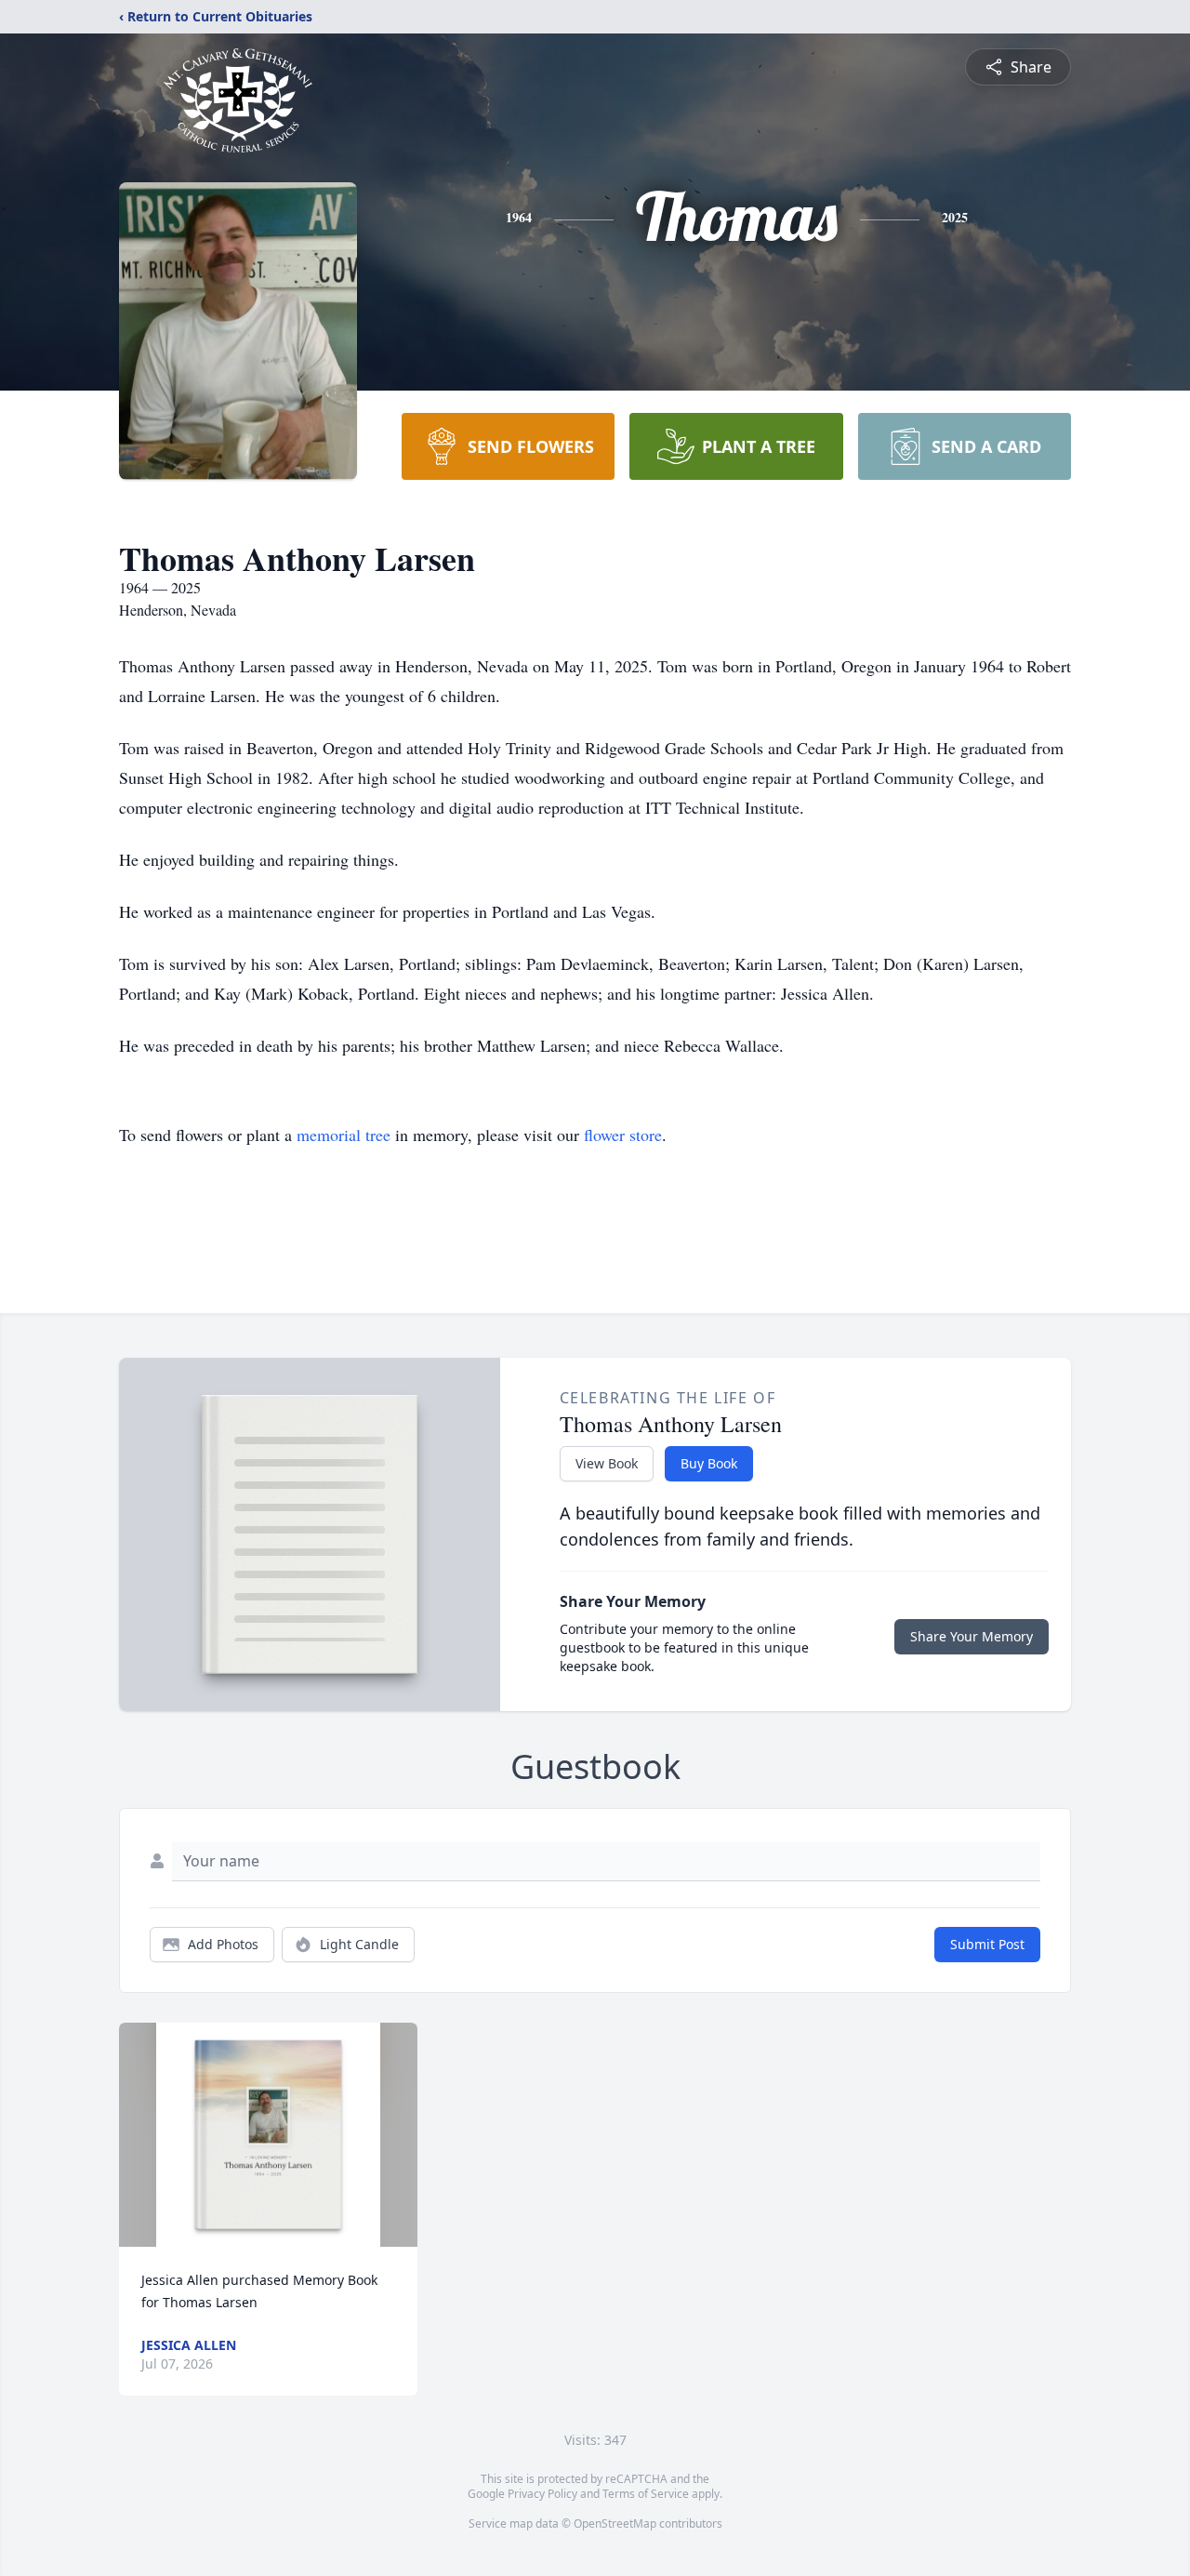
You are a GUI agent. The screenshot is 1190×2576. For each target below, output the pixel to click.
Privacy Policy (542, 2494)
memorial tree (344, 1135)
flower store (623, 1135)
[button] (268, 2135)
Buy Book (709, 1463)
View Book (607, 1463)
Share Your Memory (972, 1636)
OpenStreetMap (615, 2523)
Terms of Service (646, 2494)
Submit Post (987, 1944)
